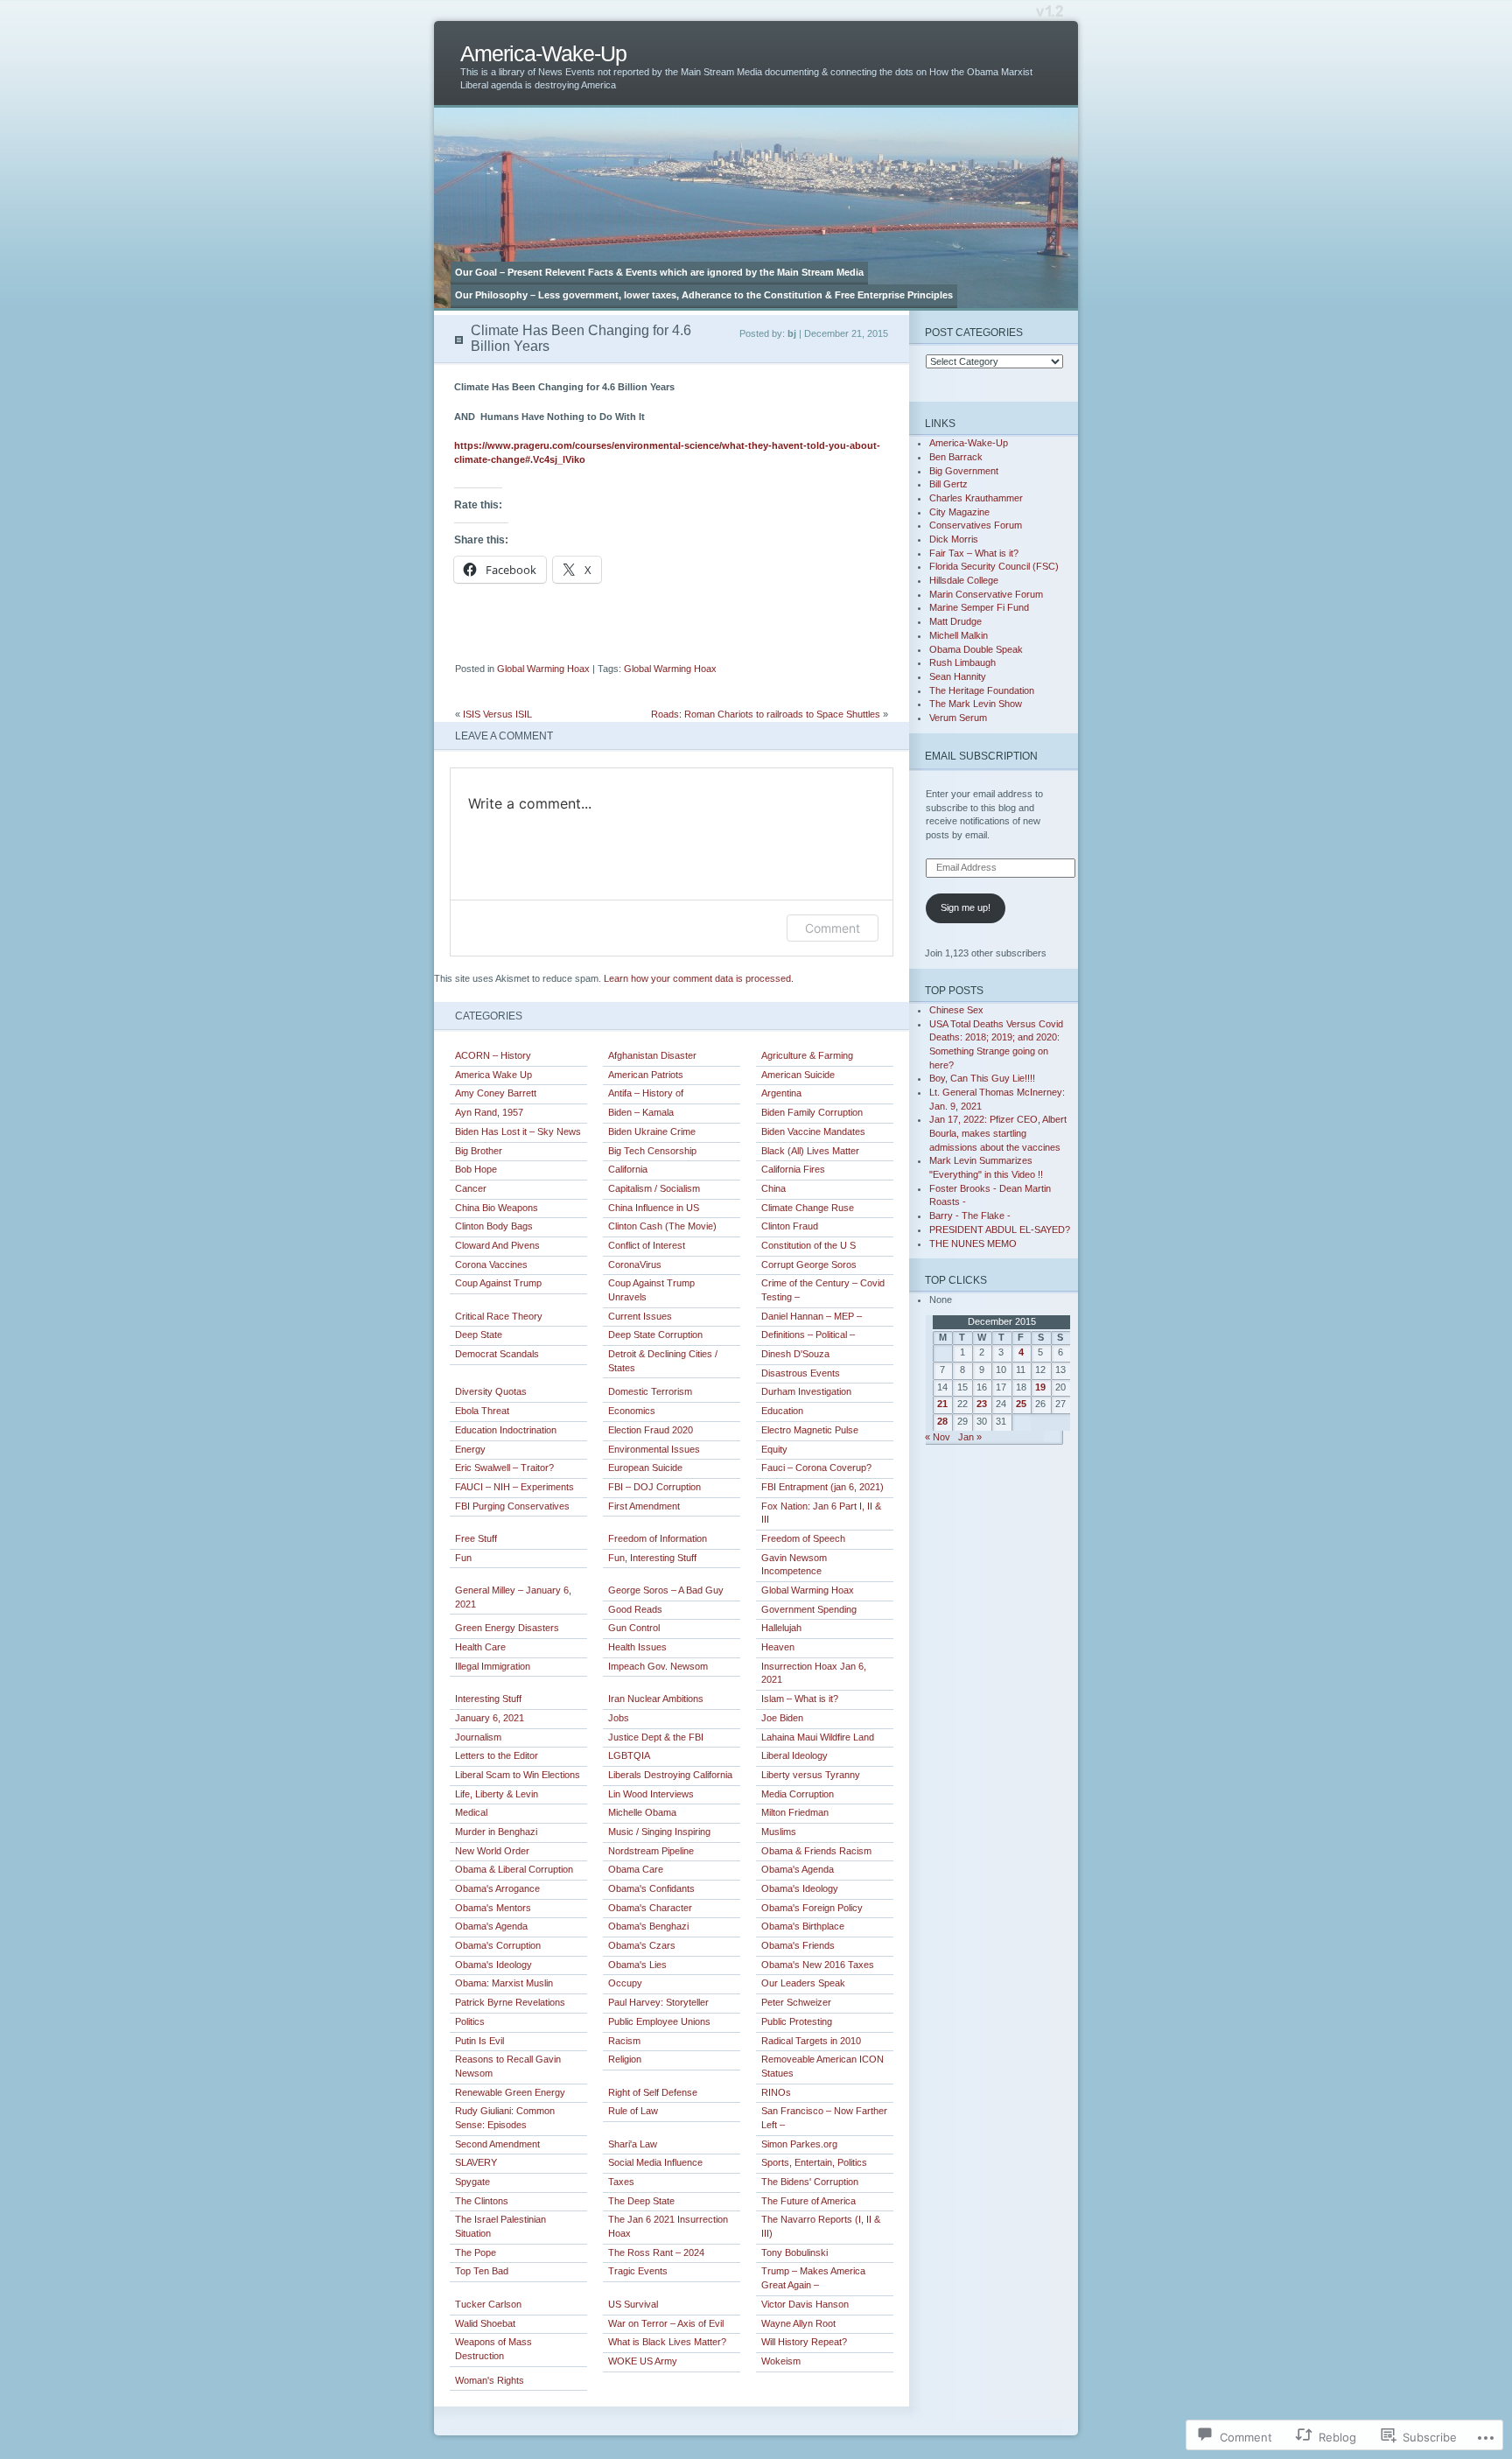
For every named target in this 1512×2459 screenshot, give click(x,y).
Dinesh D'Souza (795, 1354)
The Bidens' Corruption (810, 2182)
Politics (470, 2021)
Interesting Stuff (488, 1699)
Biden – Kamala (641, 1112)
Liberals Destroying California (670, 1775)
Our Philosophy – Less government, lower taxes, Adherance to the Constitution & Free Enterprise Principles (704, 295)
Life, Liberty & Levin (497, 1794)
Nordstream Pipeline (651, 1851)
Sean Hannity (958, 676)
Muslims (779, 1832)
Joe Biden (782, 1718)
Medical (471, 1812)
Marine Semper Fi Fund (979, 607)
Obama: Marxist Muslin (504, 1983)
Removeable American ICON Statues (822, 2066)
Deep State (479, 1335)
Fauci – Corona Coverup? (816, 1468)
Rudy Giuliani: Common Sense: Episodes (505, 2118)
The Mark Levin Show (976, 704)
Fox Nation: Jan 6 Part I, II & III (821, 1513)
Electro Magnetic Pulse (810, 1430)
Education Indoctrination (506, 1430)
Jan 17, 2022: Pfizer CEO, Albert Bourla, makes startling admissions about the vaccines (998, 1133)
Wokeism (781, 2361)
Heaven (778, 1647)
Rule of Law (633, 2111)
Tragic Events (638, 2271)
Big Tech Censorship (652, 1151)
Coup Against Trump (498, 1283)
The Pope (476, 2252)
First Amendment (644, 1506)
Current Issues (640, 1316)
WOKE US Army (643, 2361)
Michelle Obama (642, 1812)
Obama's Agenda (798, 1869)
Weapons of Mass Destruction (493, 2349)
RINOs (776, 2092)
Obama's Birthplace (803, 1926)
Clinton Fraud (790, 1226)
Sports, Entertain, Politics (814, 2162)
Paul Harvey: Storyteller (658, 2002)
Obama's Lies (637, 1965)
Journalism (478, 1737)
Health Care (480, 1647)
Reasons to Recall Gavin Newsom (508, 2066)
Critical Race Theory (499, 1316)
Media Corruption (798, 1794)
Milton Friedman (795, 1812)
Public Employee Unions (659, 2021)
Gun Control (634, 1628)
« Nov (938, 1437)
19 (1040, 1387)
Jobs (619, 1718)
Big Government (964, 471)
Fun (463, 1558)
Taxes (621, 2182)
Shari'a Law (633, 2144)
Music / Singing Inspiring (659, 1832)
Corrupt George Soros (809, 1265)
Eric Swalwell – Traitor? (504, 1468)
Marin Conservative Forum (986, 594)
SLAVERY (476, 2162)
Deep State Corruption (655, 1335)
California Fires (793, 1169)
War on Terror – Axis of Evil (666, 2323)
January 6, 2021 (490, 1718)
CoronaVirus (635, 1265)
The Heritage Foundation (982, 690)
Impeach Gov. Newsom (658, 1666)
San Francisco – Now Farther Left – (824, 2118)
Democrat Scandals (497, 1354)
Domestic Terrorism (650, 1391)
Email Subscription (981, 756)
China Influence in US (654, 1208)
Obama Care (636, 1869)
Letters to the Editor (497, 1755)
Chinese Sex (956, 1010)
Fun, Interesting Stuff (652, 1558)
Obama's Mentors (493, 1908)
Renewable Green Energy (510, 2092)
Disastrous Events (801, 1373)
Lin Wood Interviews (651, 1794)
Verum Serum (958, 718)
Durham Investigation (806, 1391)
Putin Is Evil (479, 2041)
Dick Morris (954, 539)
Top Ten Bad (482, 2271)
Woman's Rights (490, 2380)
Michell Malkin (959, 635)
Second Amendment (497, 2144)
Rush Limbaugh (962, 662)
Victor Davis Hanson (805, 2304)
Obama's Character (650, 1908)
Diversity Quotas (491, 1391)
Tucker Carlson (488, 2304)
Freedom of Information (658, 1538)
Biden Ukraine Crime (652, 1131)
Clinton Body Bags (494, 1226)
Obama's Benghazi (648, 1926)
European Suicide (645, 1468)
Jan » (970, 1437)
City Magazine (959, 512)
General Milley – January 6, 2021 (513, 1597)
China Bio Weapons (497, 1208)
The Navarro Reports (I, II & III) (821, 2226)
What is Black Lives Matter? (667, 2342)
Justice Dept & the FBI (656, 1737)
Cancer (471, 1188)
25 (1021, 1404)
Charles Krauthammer (976, 498)
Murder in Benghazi (496, 1832)
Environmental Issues (654, 1449)
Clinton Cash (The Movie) (662, 1226)
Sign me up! (966, 907)
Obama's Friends (798, 1945)
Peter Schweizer (796, 2002)
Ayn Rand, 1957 (489, 1112)
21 (942, 1404)
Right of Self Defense (653, 2092)
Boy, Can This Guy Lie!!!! (982, 1078)
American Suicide (798, 1075)
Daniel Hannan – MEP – (812, 1316)
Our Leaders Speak (803, 1983)
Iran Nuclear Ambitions (656, 1699)
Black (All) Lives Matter (810, 1151)
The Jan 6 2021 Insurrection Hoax (668, 2226)
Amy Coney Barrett (496, 1093)
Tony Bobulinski (794, 2252)
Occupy (625, 1983)
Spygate (472, 2182)
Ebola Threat (482, 1411)
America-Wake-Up (543, 54)
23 (982, 1404)
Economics (632, 1411)
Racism (624, 2041)
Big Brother (479, 1151)
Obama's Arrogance (497, 1888)
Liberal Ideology (794, 1755)
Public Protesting (797, 2021)
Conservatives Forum (976, 525)
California (628, 1169)
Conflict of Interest (647, 1245)
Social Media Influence (655, 2162)
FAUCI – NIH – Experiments (514, 1487)
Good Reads (635, 1609)
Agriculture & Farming (807, 1055)
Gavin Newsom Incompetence (794, 1565)
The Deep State (641, 2201)
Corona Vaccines (491, 1265)
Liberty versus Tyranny (811, 1775)
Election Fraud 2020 (651, 1430)
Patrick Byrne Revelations (510, 2002)
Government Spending (809, 1609)
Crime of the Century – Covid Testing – (823, 1290)
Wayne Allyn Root (798, 2323)
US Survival (633, 2304)
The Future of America (808, 2201)
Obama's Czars (642, 1945)
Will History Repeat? (804, 2342)
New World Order (492, 1851)
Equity (774, 1449)
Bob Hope (476, 1169)
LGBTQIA (629, 1755)
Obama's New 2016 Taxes (818, 1965)
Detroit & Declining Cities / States (663, 1361)
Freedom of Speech (803, 1538)
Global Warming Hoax (543, 669)
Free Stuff (476, 1538)
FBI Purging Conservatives (512, 1506)
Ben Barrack (956, 457)
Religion (625, 2059)
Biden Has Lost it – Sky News (518, 1131)
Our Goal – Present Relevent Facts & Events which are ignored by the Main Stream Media (659, 272)
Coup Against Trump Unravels (651, 1290)
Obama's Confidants (651, 1888)
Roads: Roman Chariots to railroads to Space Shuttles (766, 714)
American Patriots (646, 1075)
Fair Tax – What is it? (974, 553)
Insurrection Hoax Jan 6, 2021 (814, 1673)
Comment (833, 928)
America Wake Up (493, 1075)
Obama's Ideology (800, 1888)
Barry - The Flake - (970, 1215)
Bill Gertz (948, 484)
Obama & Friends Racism (816, 1851)
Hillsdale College (964, 580)
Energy (470, 1449)
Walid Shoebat (485, 2323)
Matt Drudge (955, 621)
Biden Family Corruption (812, 1112)
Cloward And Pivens (497, 1245)
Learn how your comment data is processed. (699, 978)
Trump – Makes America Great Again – (813, 2278)
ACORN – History (493, 1055)
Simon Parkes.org (799, 2144)
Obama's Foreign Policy (812, 1908)
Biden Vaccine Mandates (813, 1131)
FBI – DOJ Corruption (654, 1487)
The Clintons (482, 2201)
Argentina (781, 1093)
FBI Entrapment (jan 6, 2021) (822, 1487)
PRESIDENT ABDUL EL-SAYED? (1000, 1229)
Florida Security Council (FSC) (994, 566)
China (773, 1188)
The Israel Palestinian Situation (500, 2226)
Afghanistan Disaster (652, 1055)
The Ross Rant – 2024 (656, 2252)
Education (782, 1411)
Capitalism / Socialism (654, 1188)
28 (942, 1421)
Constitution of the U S (808, 1245)
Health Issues (637, 1647)
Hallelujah (781, 1628)
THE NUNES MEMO (973, 1244)
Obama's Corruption (498, 1945)
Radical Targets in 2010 (811, 2041)
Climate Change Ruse (808, 1208)
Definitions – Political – (808, 1335)
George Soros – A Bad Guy (666, 1590)
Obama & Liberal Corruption (514, 1869)
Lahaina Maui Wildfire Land (818, 1737)
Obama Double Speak (976, 649)
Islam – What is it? (800, 1699)
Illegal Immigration (493, 1666)
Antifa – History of (646, 1093)
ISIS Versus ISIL (497, 714)
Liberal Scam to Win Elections (518, 1775)
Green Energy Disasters (507, 1628)
